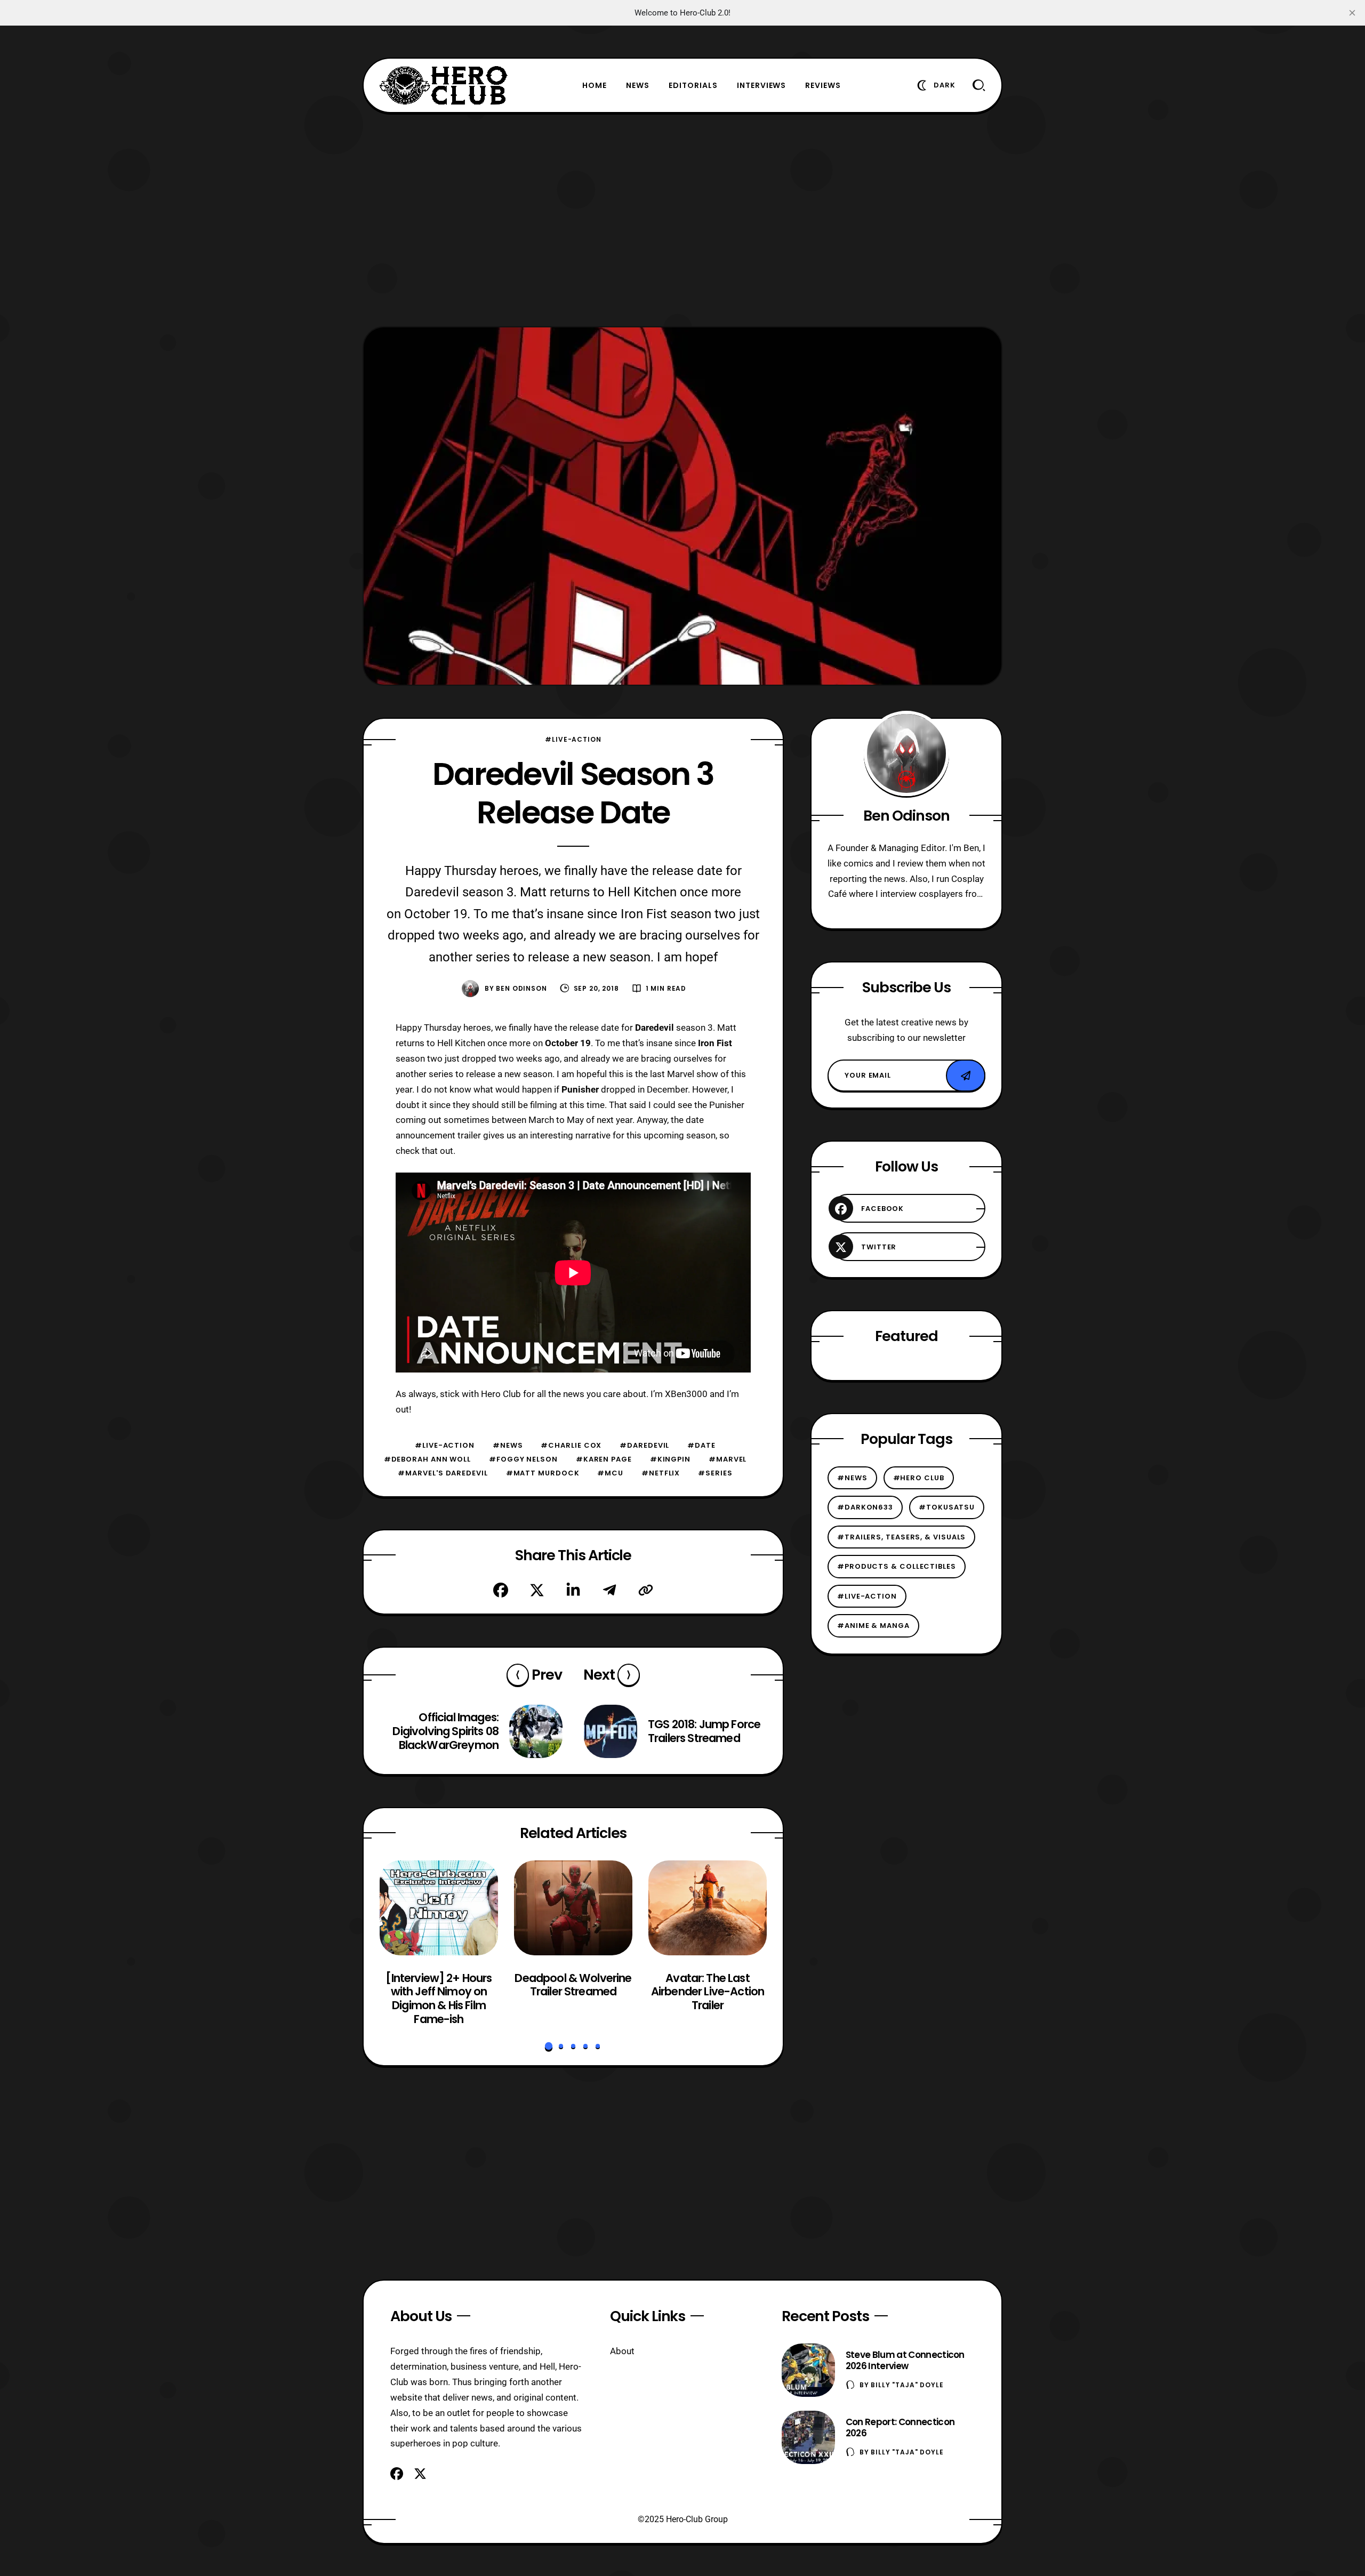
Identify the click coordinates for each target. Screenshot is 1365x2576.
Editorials (693, 85)
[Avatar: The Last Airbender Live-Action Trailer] (708, 1908)
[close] (1352, 13)
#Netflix (661, 1473)
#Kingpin (670, 1459)
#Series (715, 1473)
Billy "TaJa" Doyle (907, 2385)
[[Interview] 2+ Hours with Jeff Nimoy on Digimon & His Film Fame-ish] (439, 1908)
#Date (701, 1445)
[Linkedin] (573, 1590)
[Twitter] (537, 1590)
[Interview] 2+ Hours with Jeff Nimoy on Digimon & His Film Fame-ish (439, 1999)
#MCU (610, 1473)
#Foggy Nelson (523, 1459)
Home (595, 85)
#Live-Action (573, 739)
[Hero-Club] (444, 85)
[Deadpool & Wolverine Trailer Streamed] (573, 1908)
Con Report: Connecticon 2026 (900, 2427)
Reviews (823, 85)
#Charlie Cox (571, 1445)
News (638, 85)
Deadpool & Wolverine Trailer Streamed (573, 1985)
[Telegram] (609, 1590)
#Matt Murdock (543, 1473)
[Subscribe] (966, 1076)
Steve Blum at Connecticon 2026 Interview (905, 2360)
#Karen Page (604, 1459)
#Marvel (728, 1459)
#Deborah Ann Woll (427, 1459)
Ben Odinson (521, 988)
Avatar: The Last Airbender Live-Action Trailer (708, 1992)
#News (508, 1445)
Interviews (762, 85)
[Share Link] (646, 1590)
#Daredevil (644, 1445)
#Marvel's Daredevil (443, 1473)
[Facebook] (501, 1590)
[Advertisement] (682, 220)
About (622, 2351)
